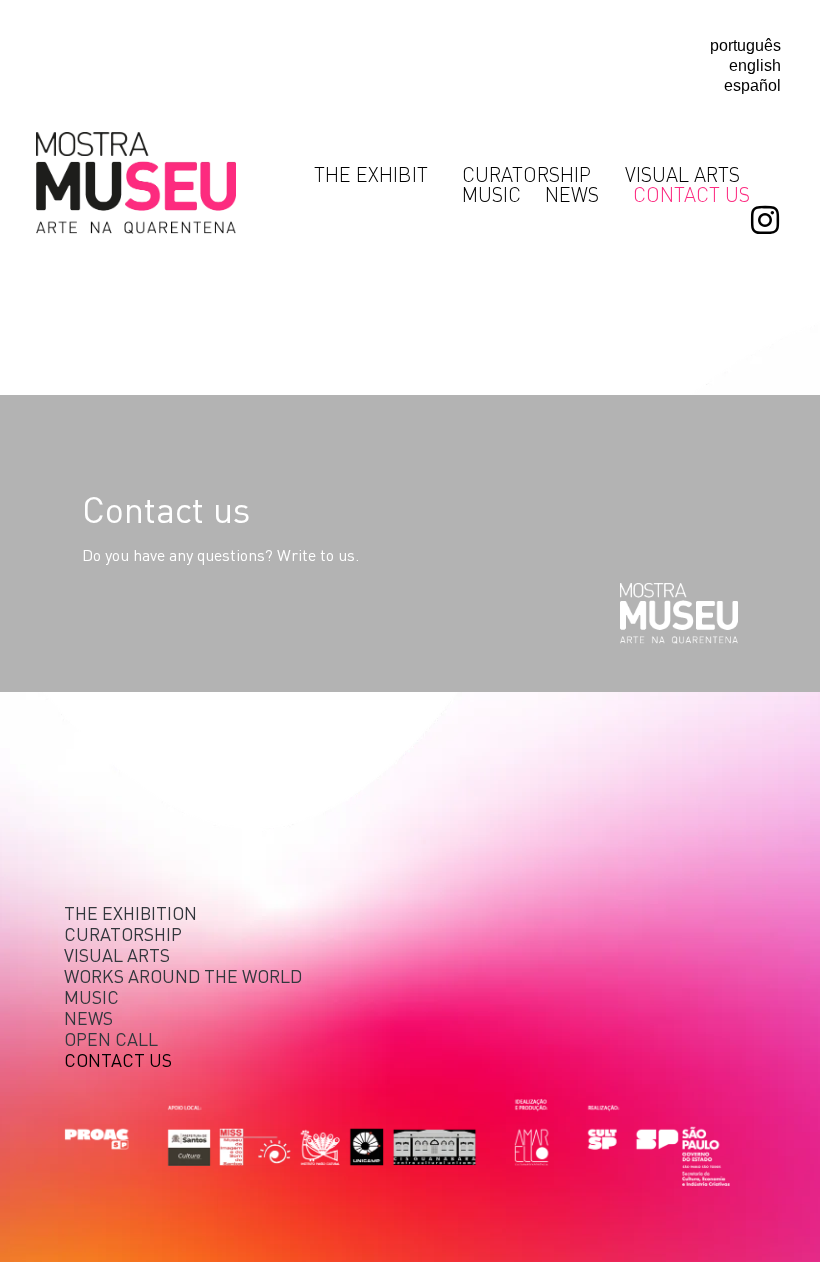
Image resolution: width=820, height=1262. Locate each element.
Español (752, 85)
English (755, 65)
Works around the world (183, 975)
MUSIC (491, 194)
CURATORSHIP (526, 174)
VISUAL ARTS (682, 174)
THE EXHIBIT (371, 174)
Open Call (111, 1038)
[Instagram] (765, 220)
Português (745, 45)
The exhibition (130, 912)
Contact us (691, 194)
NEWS (572, 194)
